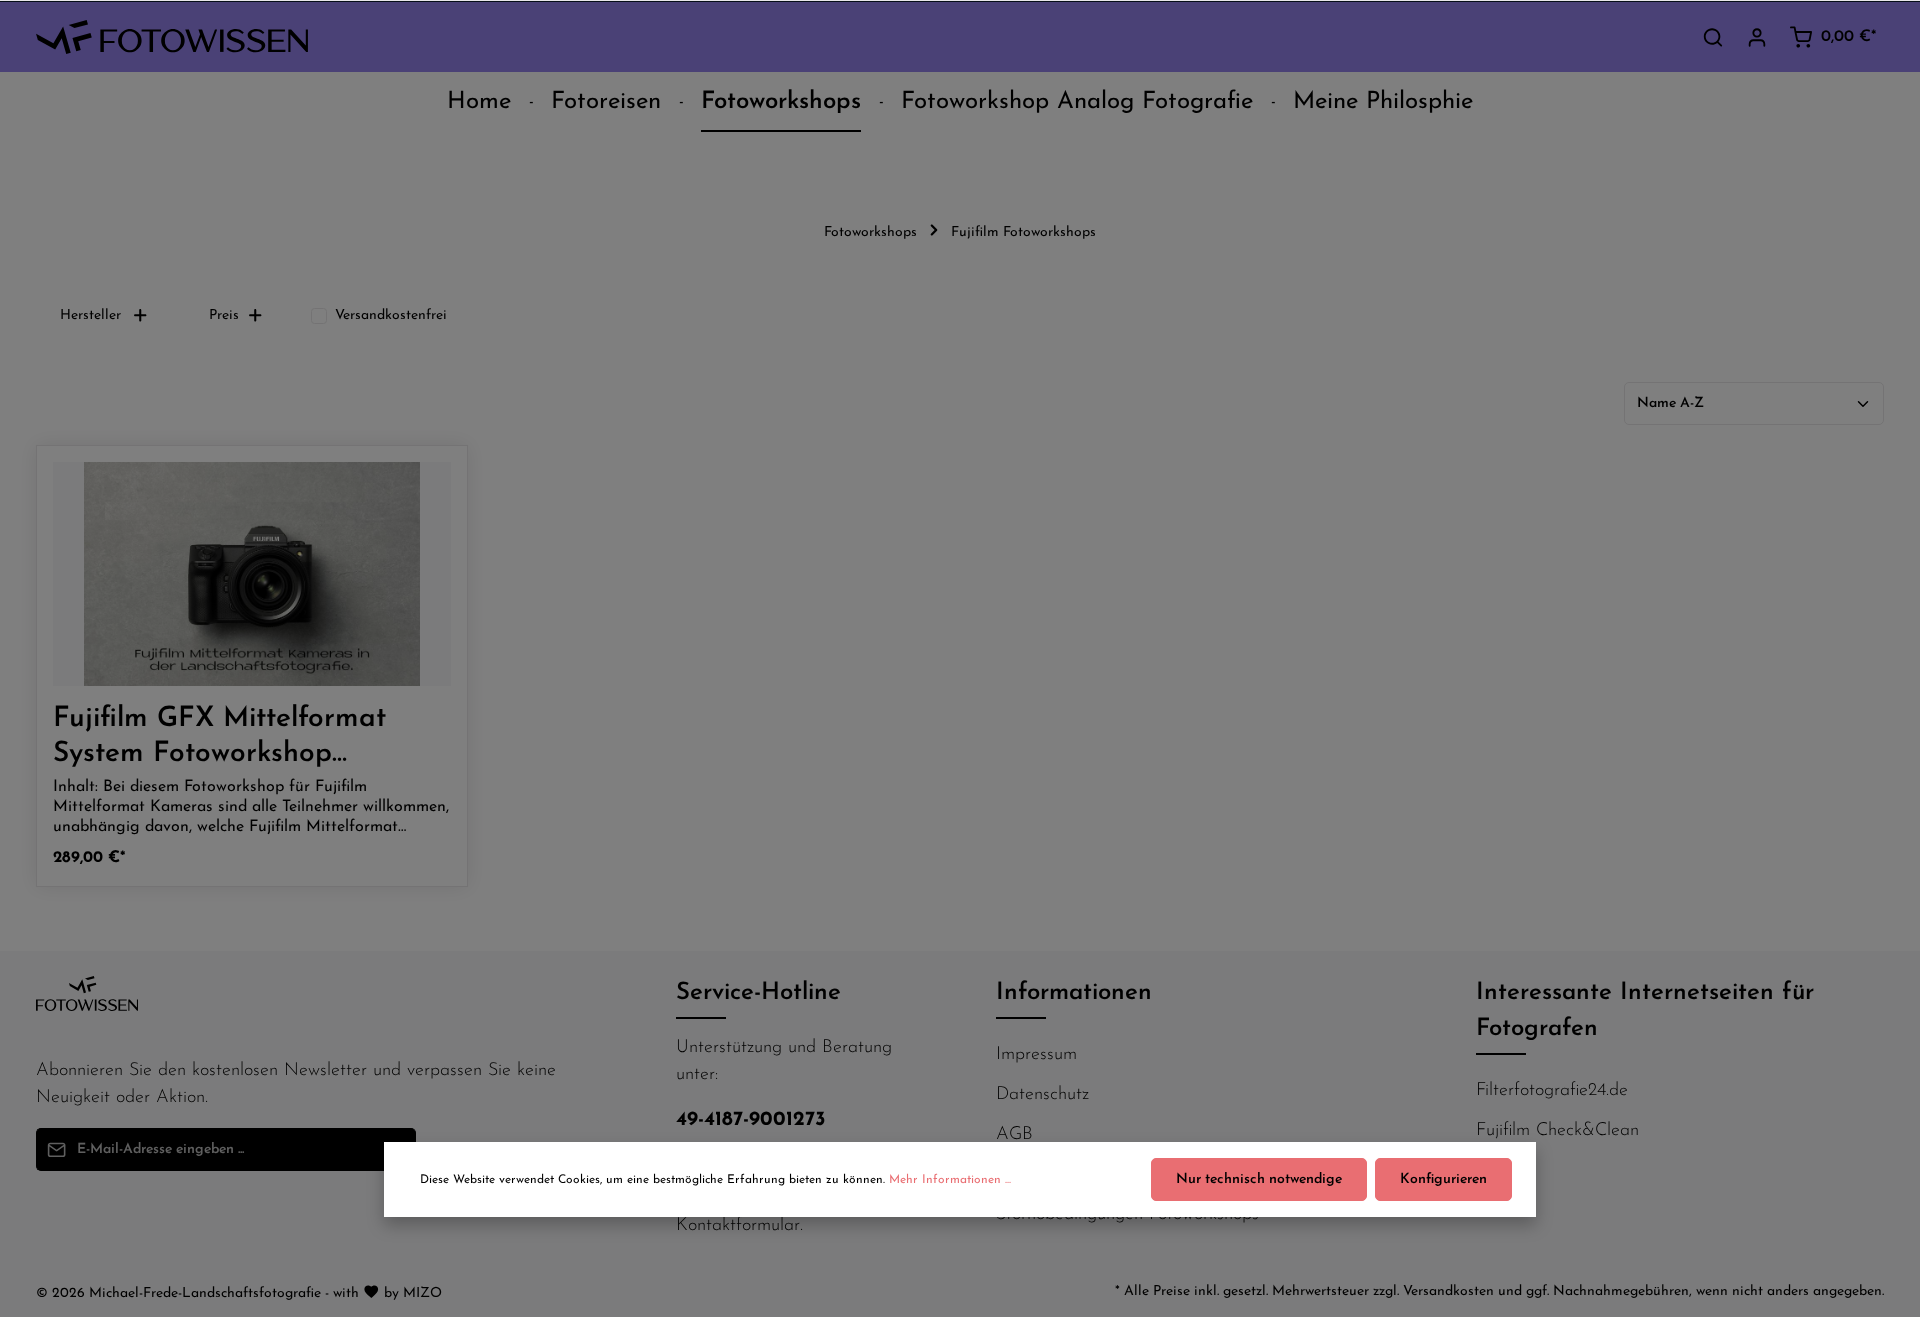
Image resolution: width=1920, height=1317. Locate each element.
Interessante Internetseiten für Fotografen (1645, 1011)
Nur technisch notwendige (1259, 1179)
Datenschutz (1042, 1095)
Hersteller (90, 315)
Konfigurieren (1443, 1179)
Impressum (1036, 1055)
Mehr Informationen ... (950, 1180)
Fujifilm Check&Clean (1557, 1131)
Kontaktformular (738, 1226)
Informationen (1074, 993)
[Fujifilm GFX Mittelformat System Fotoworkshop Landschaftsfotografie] (252, 574)
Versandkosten (1448, 1291)
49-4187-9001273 (751, 1120)
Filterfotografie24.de (1552, 1091)
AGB (1014, 1135)
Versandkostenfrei (391, 315)
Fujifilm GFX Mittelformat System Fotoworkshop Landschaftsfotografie (219, 738)
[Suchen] (1713, 37)
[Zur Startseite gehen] (172, 37)
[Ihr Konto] (1757, 37)
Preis (224, 315)
